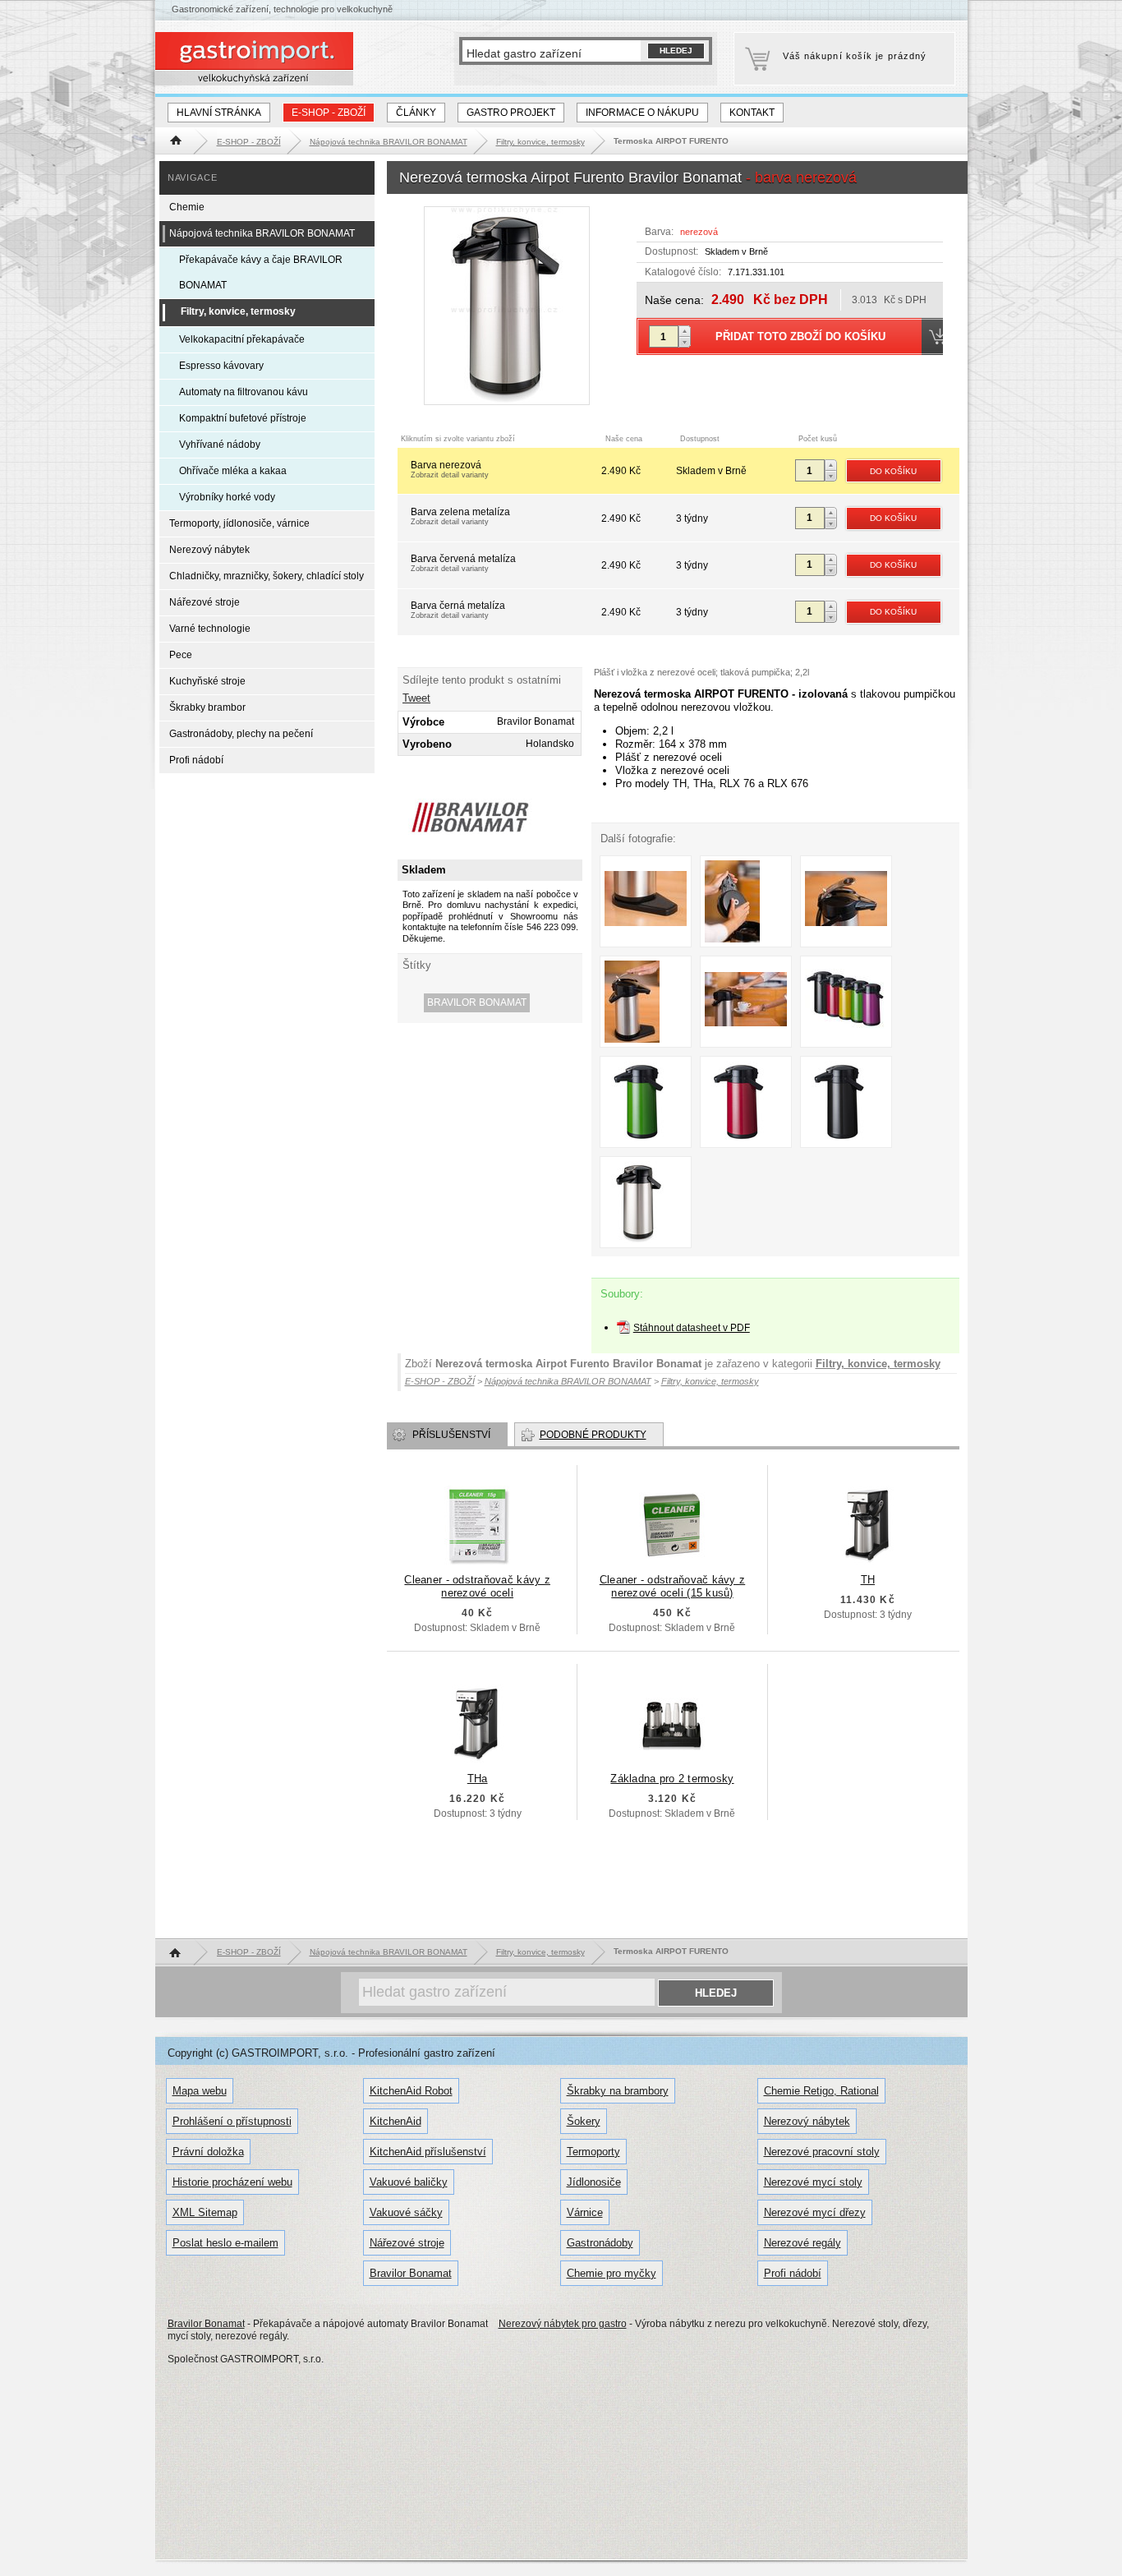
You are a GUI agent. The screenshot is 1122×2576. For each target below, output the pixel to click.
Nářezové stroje (205, 602)
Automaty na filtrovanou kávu (244, 392)
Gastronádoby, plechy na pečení (241, 734)
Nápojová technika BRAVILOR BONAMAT (262, 233)
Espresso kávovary (221, 366)
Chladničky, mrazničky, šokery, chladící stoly (267, 576)
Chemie (187, 207)
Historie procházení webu (232, 2182)
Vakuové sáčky (406, 2212)
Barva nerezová (450, 469)
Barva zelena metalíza (460, 516)
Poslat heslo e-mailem (225, 2243)
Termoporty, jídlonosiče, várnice (239, 523)
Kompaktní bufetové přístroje (243, 418)
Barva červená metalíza (463, 563)
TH (868, 1580)
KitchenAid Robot (411, 2091)
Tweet (416, 698)
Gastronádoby (600, 2243)
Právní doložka (208, 2152)
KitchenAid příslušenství (428, 2152)
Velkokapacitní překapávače (242, 339)
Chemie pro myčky (612, 2273)
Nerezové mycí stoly (813, 2182)
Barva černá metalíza (458, 610)
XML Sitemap (205, 2212)
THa (478, 1779)
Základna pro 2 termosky (672, 1779)
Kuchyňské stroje (207, 681)
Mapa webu (200, 2091)
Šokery (584, 2121)
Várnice (585, 2212)
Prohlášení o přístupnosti (232, 2121)
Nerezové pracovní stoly (822, 2152)
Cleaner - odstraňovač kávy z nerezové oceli (477, 1586)
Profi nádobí (196, 760)
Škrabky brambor (207, 707)
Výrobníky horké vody (227, 497)
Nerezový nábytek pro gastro (563, 2324)
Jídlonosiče (594, 2182)
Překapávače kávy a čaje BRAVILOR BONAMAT (261, 272)
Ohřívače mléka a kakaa (233, 471)
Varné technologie (210, 629)
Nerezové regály (802, 2243)
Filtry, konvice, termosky (878, 1364)
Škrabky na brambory (618, 2091)
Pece (181, 655)
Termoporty (593, 2152)
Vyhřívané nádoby (220, 445)
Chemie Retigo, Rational (821, 2091)
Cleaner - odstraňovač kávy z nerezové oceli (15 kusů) (672, 1586)
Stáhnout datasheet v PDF (692, 1328)
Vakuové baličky (409, 2182)
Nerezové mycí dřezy (815, 2212)
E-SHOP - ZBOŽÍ (329, 113)
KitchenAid (395, 2121)
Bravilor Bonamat (477, 1002)
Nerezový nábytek (209, 550)
